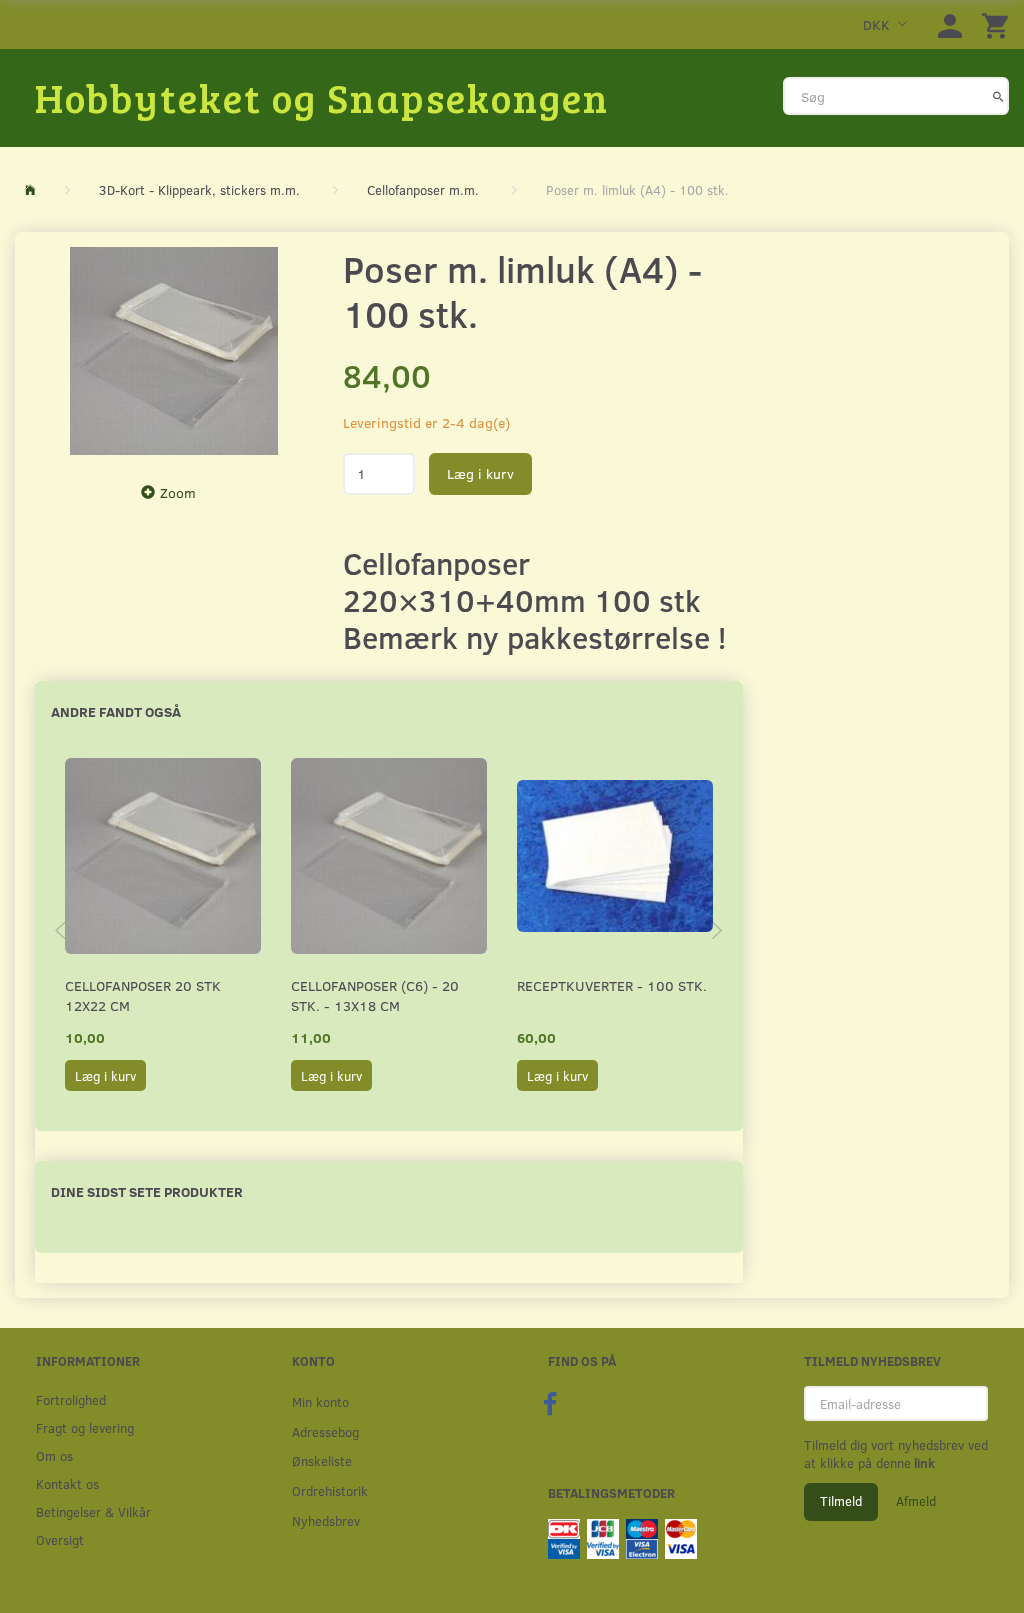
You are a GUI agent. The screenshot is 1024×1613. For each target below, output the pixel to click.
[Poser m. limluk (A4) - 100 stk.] (174, 351)
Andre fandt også (116, 711)
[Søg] (998, 96)
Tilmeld (841, 1501)
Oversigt (60, 1539)
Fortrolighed (71, 1399)
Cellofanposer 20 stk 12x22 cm (143, 995)
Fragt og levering (85, 1427)
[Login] (950, 24)
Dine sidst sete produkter (147, 1191)
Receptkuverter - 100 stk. (612, 985)
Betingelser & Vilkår (93, 1511)
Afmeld (916, 1501)
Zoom (178, 492)
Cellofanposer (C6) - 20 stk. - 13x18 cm (375, 995)
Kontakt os (67, 1483)
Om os (54, 1455)
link (923, 1463)
